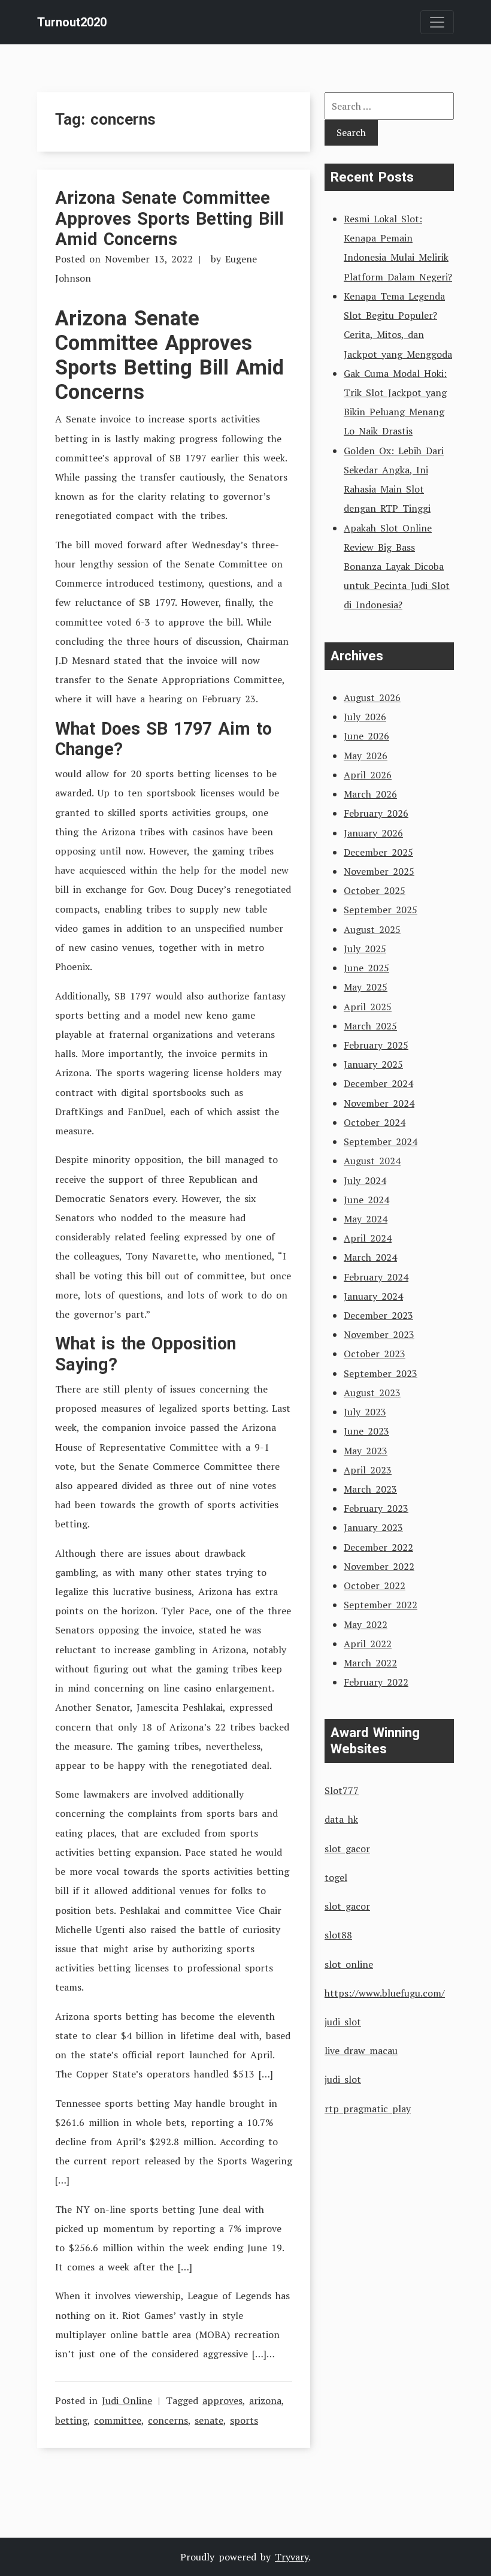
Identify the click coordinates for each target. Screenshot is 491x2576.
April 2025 (368, 1007)
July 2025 (365, 949)
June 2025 (366, 968)
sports (244, 2420)
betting (71, 2420)
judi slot (343, 2022)
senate (209, 2420)
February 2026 (376, 813)
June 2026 (366, 736)
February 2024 (376, 1277)
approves (222, 2400)
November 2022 (379, 1566)
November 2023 (379, 1334)
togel (336, 1877)
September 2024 (381, 1141)
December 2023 (378, 1315)
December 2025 (378, 852)
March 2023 (370, 1489)
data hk (341, 1819)
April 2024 (368, 1238)
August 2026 (372, 697)
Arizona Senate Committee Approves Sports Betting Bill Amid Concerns (169, 218)
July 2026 (365, 717)
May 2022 (366, 1624)
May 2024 (366, 1219)
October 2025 (375, 890)
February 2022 (376, 1682)
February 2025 (376, 1045)
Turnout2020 (72, 22)
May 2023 (366, 1451)
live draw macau (361, 2050)
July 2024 (365, 1180)
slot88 (338, 1935)
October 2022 (375, 1586)
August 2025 (372, 929)
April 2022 (368, 1644)
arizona (265, 2400)
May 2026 (366, 756)
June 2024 (366, 1200)
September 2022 (381, 1605)
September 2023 (381, 1373)
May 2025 (366, 987)
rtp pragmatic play (368, 2109)
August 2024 (372, 1161)
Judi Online (127, 2400)
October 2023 (375, 1354)
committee (118, 2420)
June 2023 (366, 1431)
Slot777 (342, 1790)
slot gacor (347, 1849)
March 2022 (370, 1663)
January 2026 (373, 833)
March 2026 (370, 794)
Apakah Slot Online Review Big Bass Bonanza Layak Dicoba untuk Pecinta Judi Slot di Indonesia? (397, 567)
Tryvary (292, 2557)
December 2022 (378, 1547)
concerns (168, 2420)
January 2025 (373, 1064)
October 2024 (375, 1122)
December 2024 (378, 1083)
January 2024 (373, 1296)
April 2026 (368, 775)
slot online (349, 1964)
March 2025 (370, 1026)
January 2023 (373, 1527)
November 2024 (379, 1103)
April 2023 (368, 1470)
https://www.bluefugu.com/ (385, 1993)
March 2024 (370, 1257)
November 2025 (379, 871)
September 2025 (381, 910)
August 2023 (372, 1393)
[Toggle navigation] (437, 22)
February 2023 (376, 1508)
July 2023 (365, 1412)
